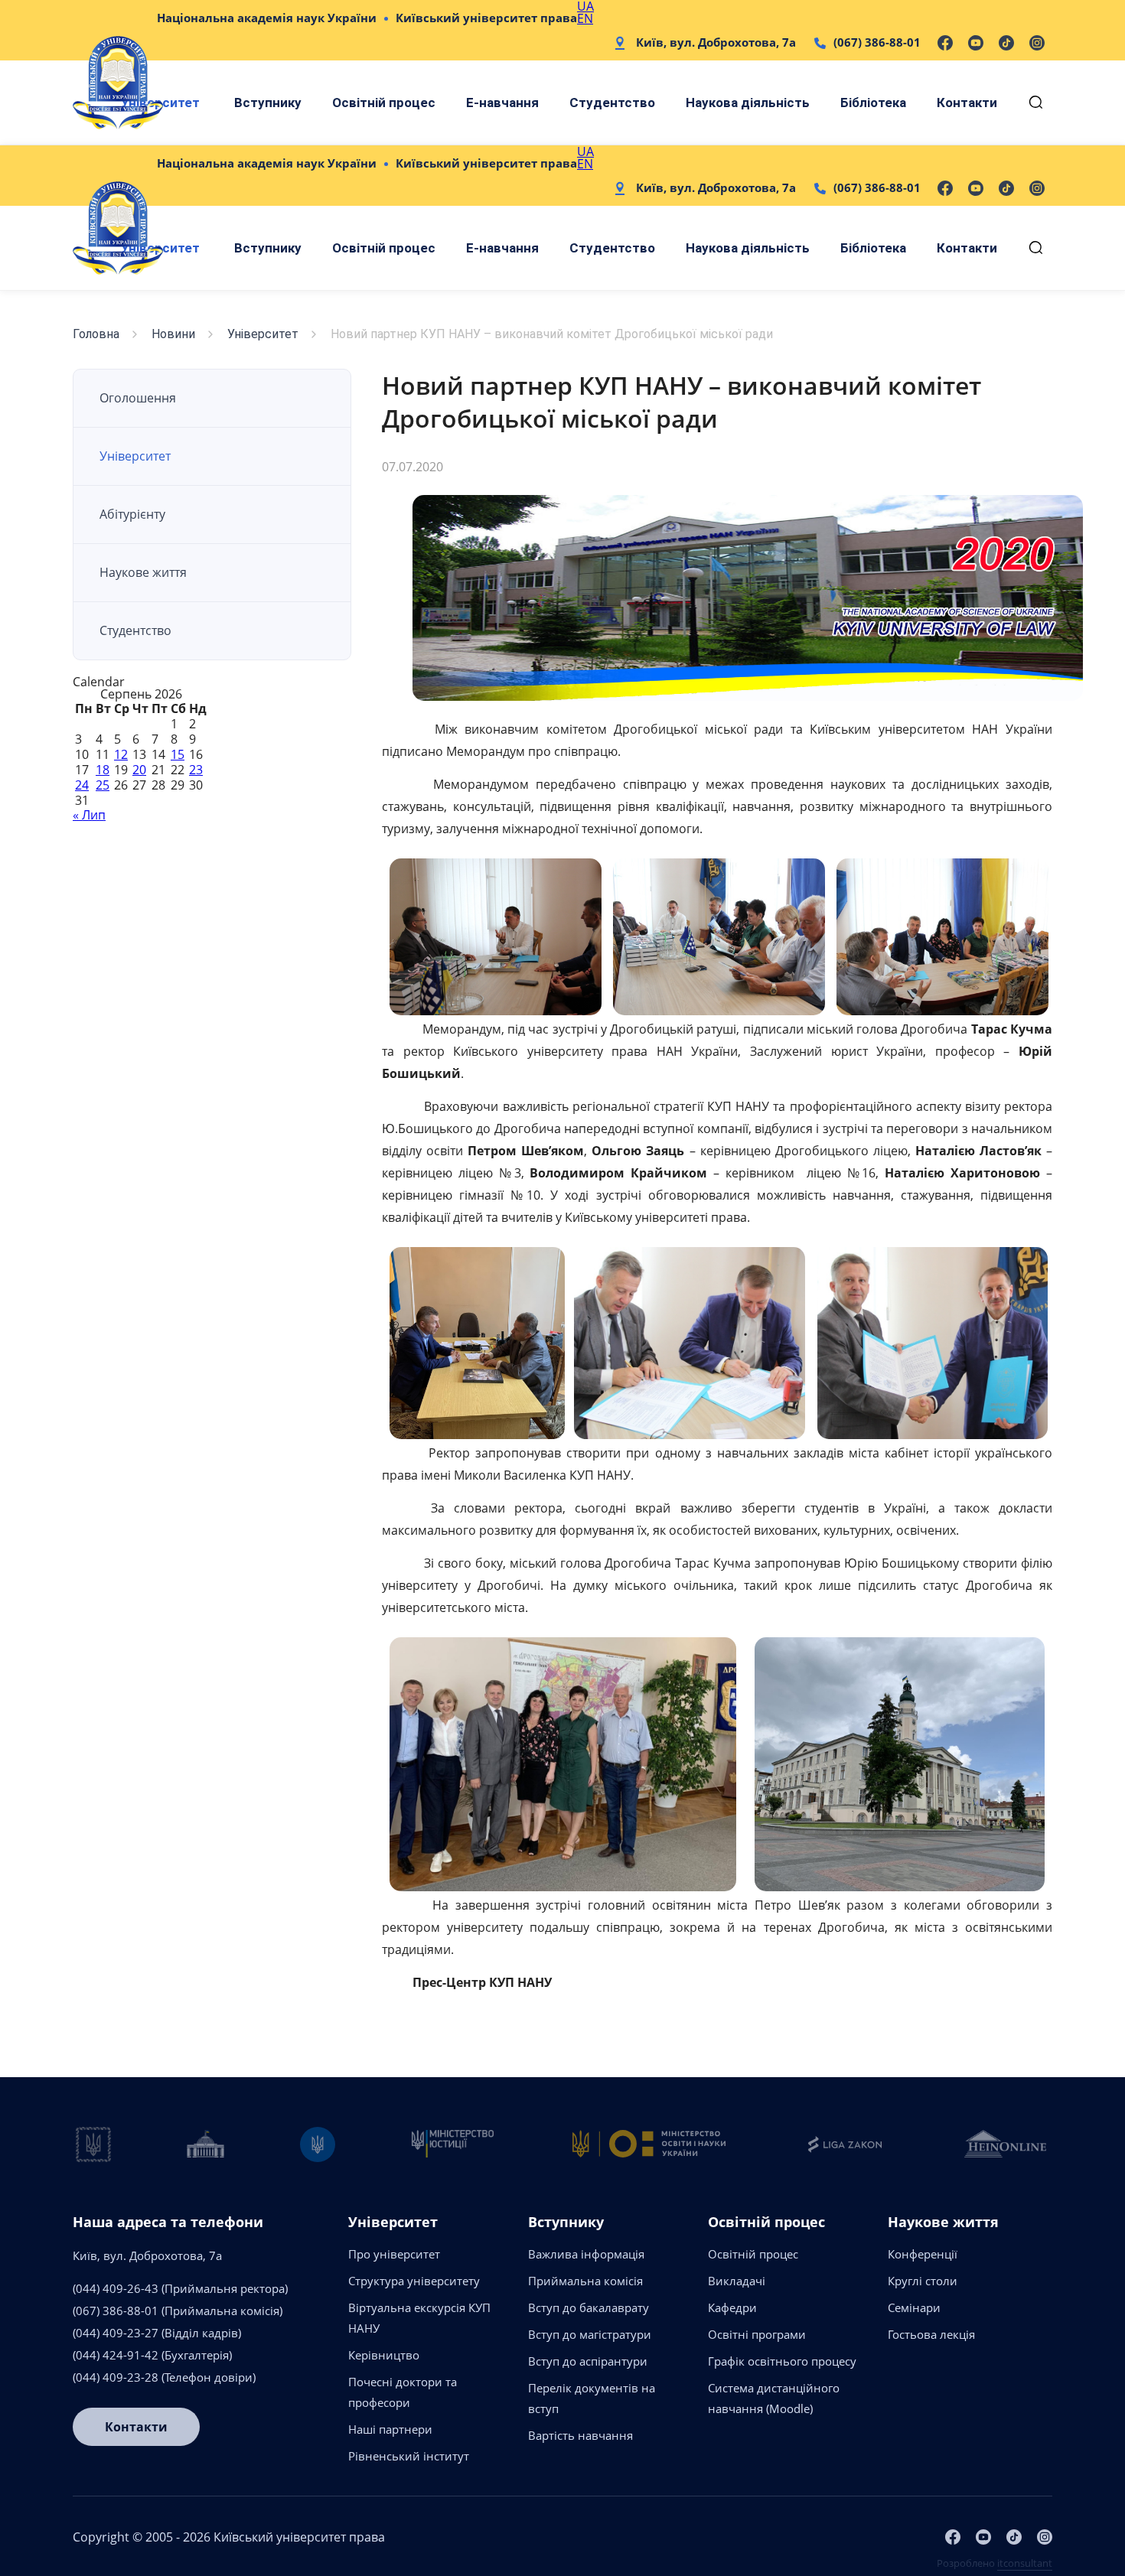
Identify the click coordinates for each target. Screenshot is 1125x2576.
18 (103, 770)
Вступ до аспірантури (588, 2361)
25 (103, 785)
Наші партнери (390, 2429)
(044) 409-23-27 (116, 2333)
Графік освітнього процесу (782, 2361)
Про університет (394, 2254)
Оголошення (138, 398)
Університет (263, 334)
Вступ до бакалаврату (589, 2307)
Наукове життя (143, 572)
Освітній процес (384, 103)
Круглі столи (923, 2281)
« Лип (89, 815)
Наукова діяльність (748, 103)
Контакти (967, 103)
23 (196, 770)
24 (82, 785)
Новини (173, 334)
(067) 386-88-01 (877, 42)
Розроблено (995, 2563)
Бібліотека (873, 103)
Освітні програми (757, 2334)
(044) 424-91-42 (116, 2355)
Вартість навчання (580, 2435)
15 (178, 754)
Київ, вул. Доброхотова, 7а (716, 42)
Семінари (914, 2307)
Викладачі (737, 2281)
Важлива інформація (586, 2254)
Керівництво (384, 2355)
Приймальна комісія (585, 2281)
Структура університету (414, 2281)
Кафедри (732, 2307)
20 (139, 770)
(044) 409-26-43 (116, 2288)
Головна (96, 334)
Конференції (923, 2254)
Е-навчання (502, 103)
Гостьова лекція (931, 2334)
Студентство (612, 103)
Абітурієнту (132, 514)
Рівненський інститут (409, 2456)
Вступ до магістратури (590, 2334)
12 (121, 754)
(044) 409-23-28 (116, 2377)
